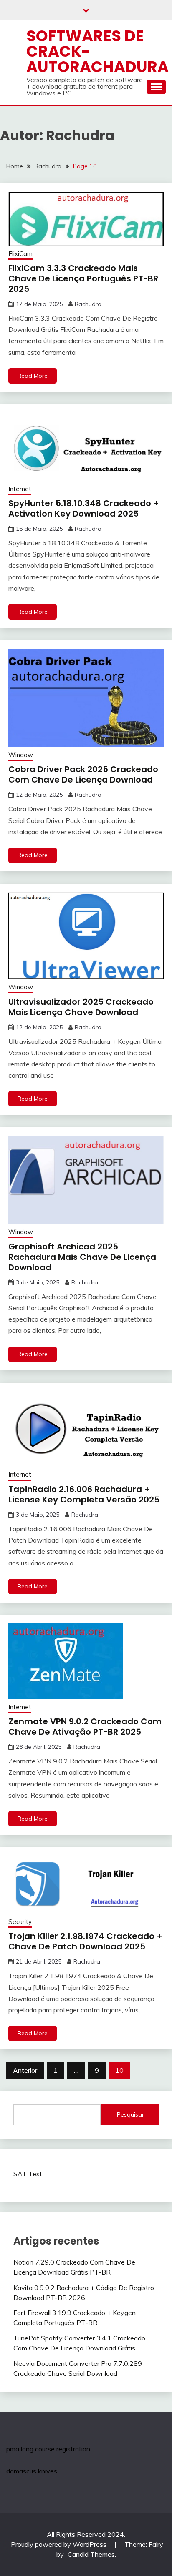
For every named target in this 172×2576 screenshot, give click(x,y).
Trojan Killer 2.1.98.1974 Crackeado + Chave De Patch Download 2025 (85, 1941)
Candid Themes (91, 2554)
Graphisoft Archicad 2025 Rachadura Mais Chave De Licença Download (82, 1257)
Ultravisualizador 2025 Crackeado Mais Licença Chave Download (81, 1007)
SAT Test (28, 2174)
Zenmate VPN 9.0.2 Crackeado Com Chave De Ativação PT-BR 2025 (85, 1727)
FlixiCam (20, 254)
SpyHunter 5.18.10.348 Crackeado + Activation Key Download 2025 (84, 508)
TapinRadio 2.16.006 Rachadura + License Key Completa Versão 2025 (84, 1494)
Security (20, 1922)
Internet (20, 489)
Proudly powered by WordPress (59, 2544)
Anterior (25, 2070)
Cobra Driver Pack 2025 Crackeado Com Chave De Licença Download (83, 774)
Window (21, 755)
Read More (33, 376)
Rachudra (88, 304)
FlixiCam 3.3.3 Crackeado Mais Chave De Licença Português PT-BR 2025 (83, 278)
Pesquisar (130, 2114)
